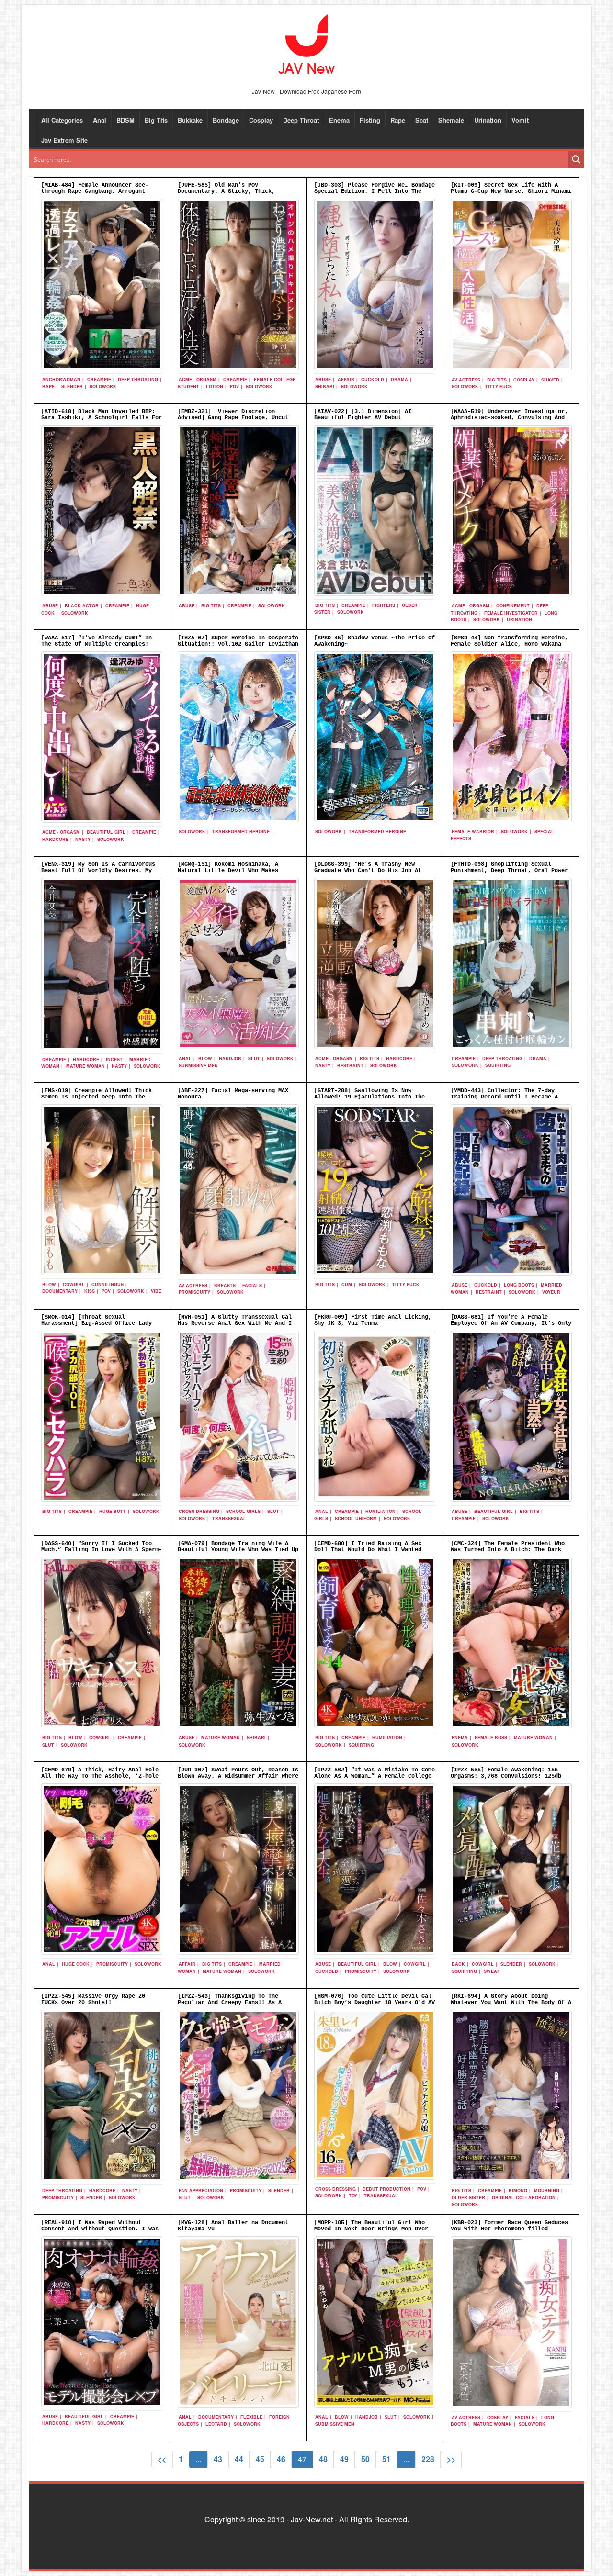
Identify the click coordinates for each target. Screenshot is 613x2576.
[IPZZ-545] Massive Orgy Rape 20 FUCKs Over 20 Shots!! (93, 1999)
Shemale (451, 120)
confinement (513, 606)
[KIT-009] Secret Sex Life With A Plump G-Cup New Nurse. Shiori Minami (511, 188)
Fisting (370, 120)
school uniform (356, 1518)
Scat (422, 120)
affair (346, 379)
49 (344, 2459)
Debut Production (386, 2189)
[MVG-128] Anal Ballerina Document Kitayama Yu (233, 2226)
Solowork (103, 386)
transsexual (229, 1518)
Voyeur (551, 1292)
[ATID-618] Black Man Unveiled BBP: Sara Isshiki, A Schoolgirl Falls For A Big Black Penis (102, 418)
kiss (90, 1291)
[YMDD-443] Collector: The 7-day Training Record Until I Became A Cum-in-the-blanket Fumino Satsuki (506, 1097)
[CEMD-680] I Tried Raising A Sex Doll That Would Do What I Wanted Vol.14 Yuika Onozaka (368, 1550)
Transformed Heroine (241, 832)
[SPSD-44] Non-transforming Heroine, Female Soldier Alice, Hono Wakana (509, 641)
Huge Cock (76, 1964)
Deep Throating (138, 379)
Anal (100, 120)
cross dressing (199, 1511)
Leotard (216, 2424)
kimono (518, 2190)
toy (353, 2196)
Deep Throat (301, 120)
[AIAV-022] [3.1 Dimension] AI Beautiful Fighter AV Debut (363, 415)
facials (252, 1285)
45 (260, 2459)
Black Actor (82, 606)
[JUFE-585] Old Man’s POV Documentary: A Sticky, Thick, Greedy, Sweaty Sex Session (226, 191)
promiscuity (194, 1292)
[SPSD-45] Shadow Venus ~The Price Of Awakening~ (375, 641)
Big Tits (156, 120)
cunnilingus (108, 1284)
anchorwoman (61, 379)
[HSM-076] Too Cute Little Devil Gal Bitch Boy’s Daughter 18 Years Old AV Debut (375, 2003)
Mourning (547, 2190)
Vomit (520, 120)
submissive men (198, 1066)
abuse (323, 379)
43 (218, 2459)
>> (451, 2459)
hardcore (55, 839)
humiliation (380, 1511)
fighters (384, 605)
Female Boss (491, 1738)
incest (114, 1059)
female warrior (473, 832)
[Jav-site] (306, 45)
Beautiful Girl (106, 832)
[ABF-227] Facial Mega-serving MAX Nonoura (233, 1094)
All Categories (62, 120)
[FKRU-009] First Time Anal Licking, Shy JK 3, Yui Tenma (373, 1320)
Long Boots (519, 1285)
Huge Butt (113, 1511)
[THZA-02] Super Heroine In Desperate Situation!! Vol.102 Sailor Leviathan (238, 641)
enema (460, 1738)
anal (185, 1058)
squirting (498, 1065)
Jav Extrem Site (64, 140)
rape (48, 386)
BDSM (125, 120)
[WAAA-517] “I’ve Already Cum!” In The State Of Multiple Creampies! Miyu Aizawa (96, 644)
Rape (398, 120)
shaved (550, 380)
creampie (99, 379)
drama (399, 379)
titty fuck (499, 386)
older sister (468, 2198)
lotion (215, 386)
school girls (243, 1511)
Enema (339, 120)
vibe (156, 1291)
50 (365, 2459)
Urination (488, 120)
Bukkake (190, 120)
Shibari (325, 386)
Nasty (83, 839)
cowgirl (74, 1284)
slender (72, 386)
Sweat (492, 1971)
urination (519, 620)
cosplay (524, 380)
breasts (225, 1285)
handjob (230, 1058)
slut (254, 1058)
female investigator (511, 613)
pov (234, 386)
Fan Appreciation (201, 2190)
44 (239, 2459)
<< (162, 2459)
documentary (60, 1291)
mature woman (85, 1066)
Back (458, 1964)
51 (386, 2459)
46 (281, 2459)
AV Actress (466, 380)
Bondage (226, 120)
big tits (497, 380)
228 (428, 2459)
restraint (350, 1066)
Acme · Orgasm (198, 379)
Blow (205, 1058)
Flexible (251, 2417)
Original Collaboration (524, 2198)
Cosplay (261, 120)
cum (347, 1284)
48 (323, 2459)
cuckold (373, 379)
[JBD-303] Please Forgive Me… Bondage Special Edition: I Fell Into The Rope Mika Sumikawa (375, 191)
